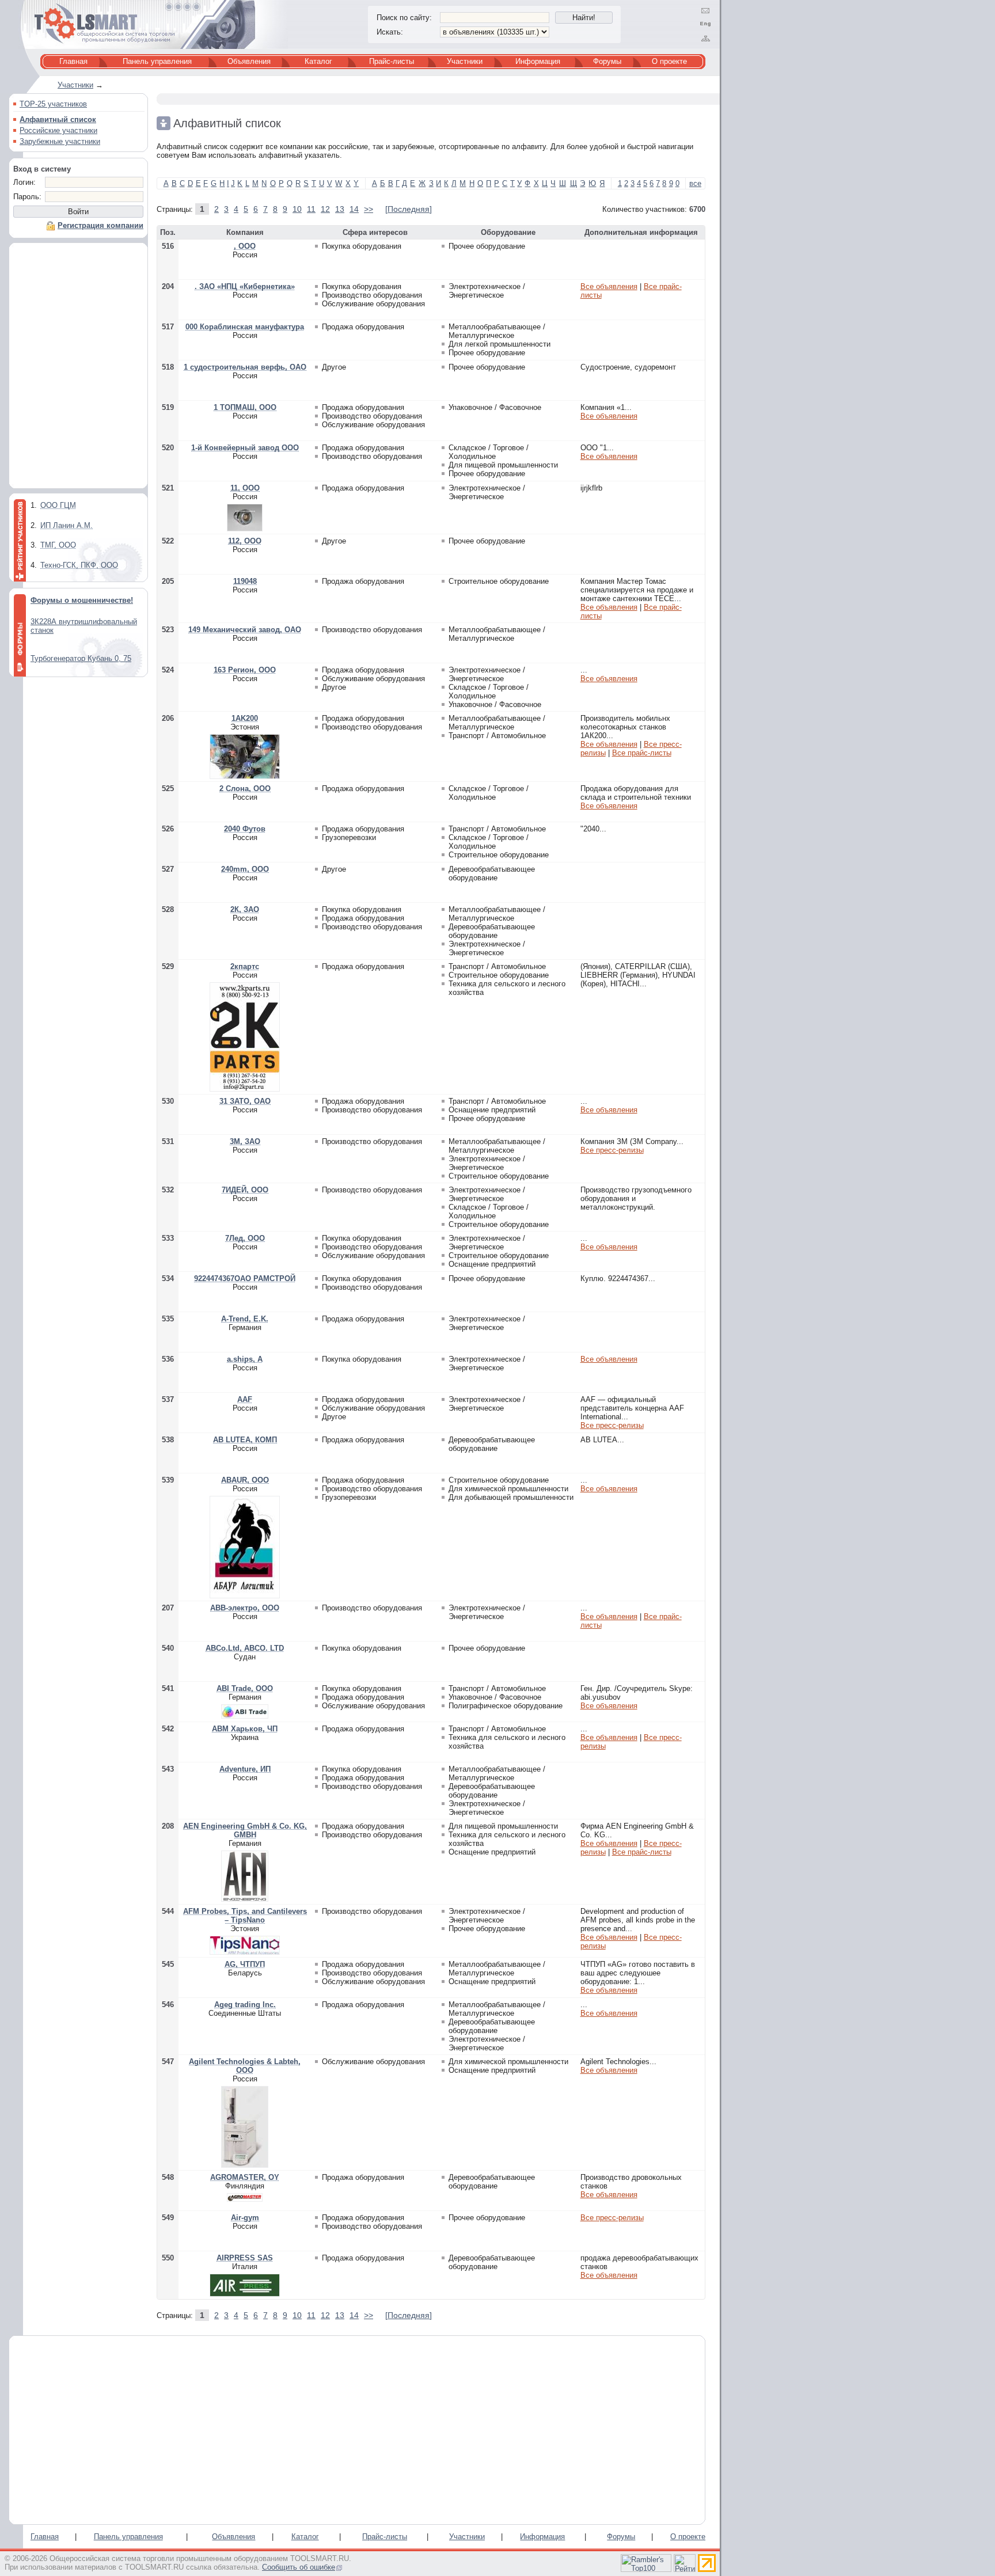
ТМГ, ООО (58, 545)
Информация (538, 61)
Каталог (318, 61)
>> (369, 209)
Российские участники (58, 130)
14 (354, 209)
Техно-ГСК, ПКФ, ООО (79, 565)
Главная (73, 61)
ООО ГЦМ (58, 505)
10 (297, 209)
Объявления (249, 61)
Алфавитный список (58, 119)
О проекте (669, 61)
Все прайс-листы (642, 753)
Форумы (607, 61)
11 (311, 209)
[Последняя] (409, 209)
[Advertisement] (78, 368)
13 (340, 209)
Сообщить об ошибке (299, 2567)
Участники (465, 61)
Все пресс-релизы (612, 1150)
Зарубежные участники (60, 141)
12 (325, 209)
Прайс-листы (392, 61)
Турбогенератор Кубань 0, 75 (81, 658)
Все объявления (609, 286)
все (695, 183)
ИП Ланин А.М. (67, 525)
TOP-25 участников (53, 104)
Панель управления (157, 61)
